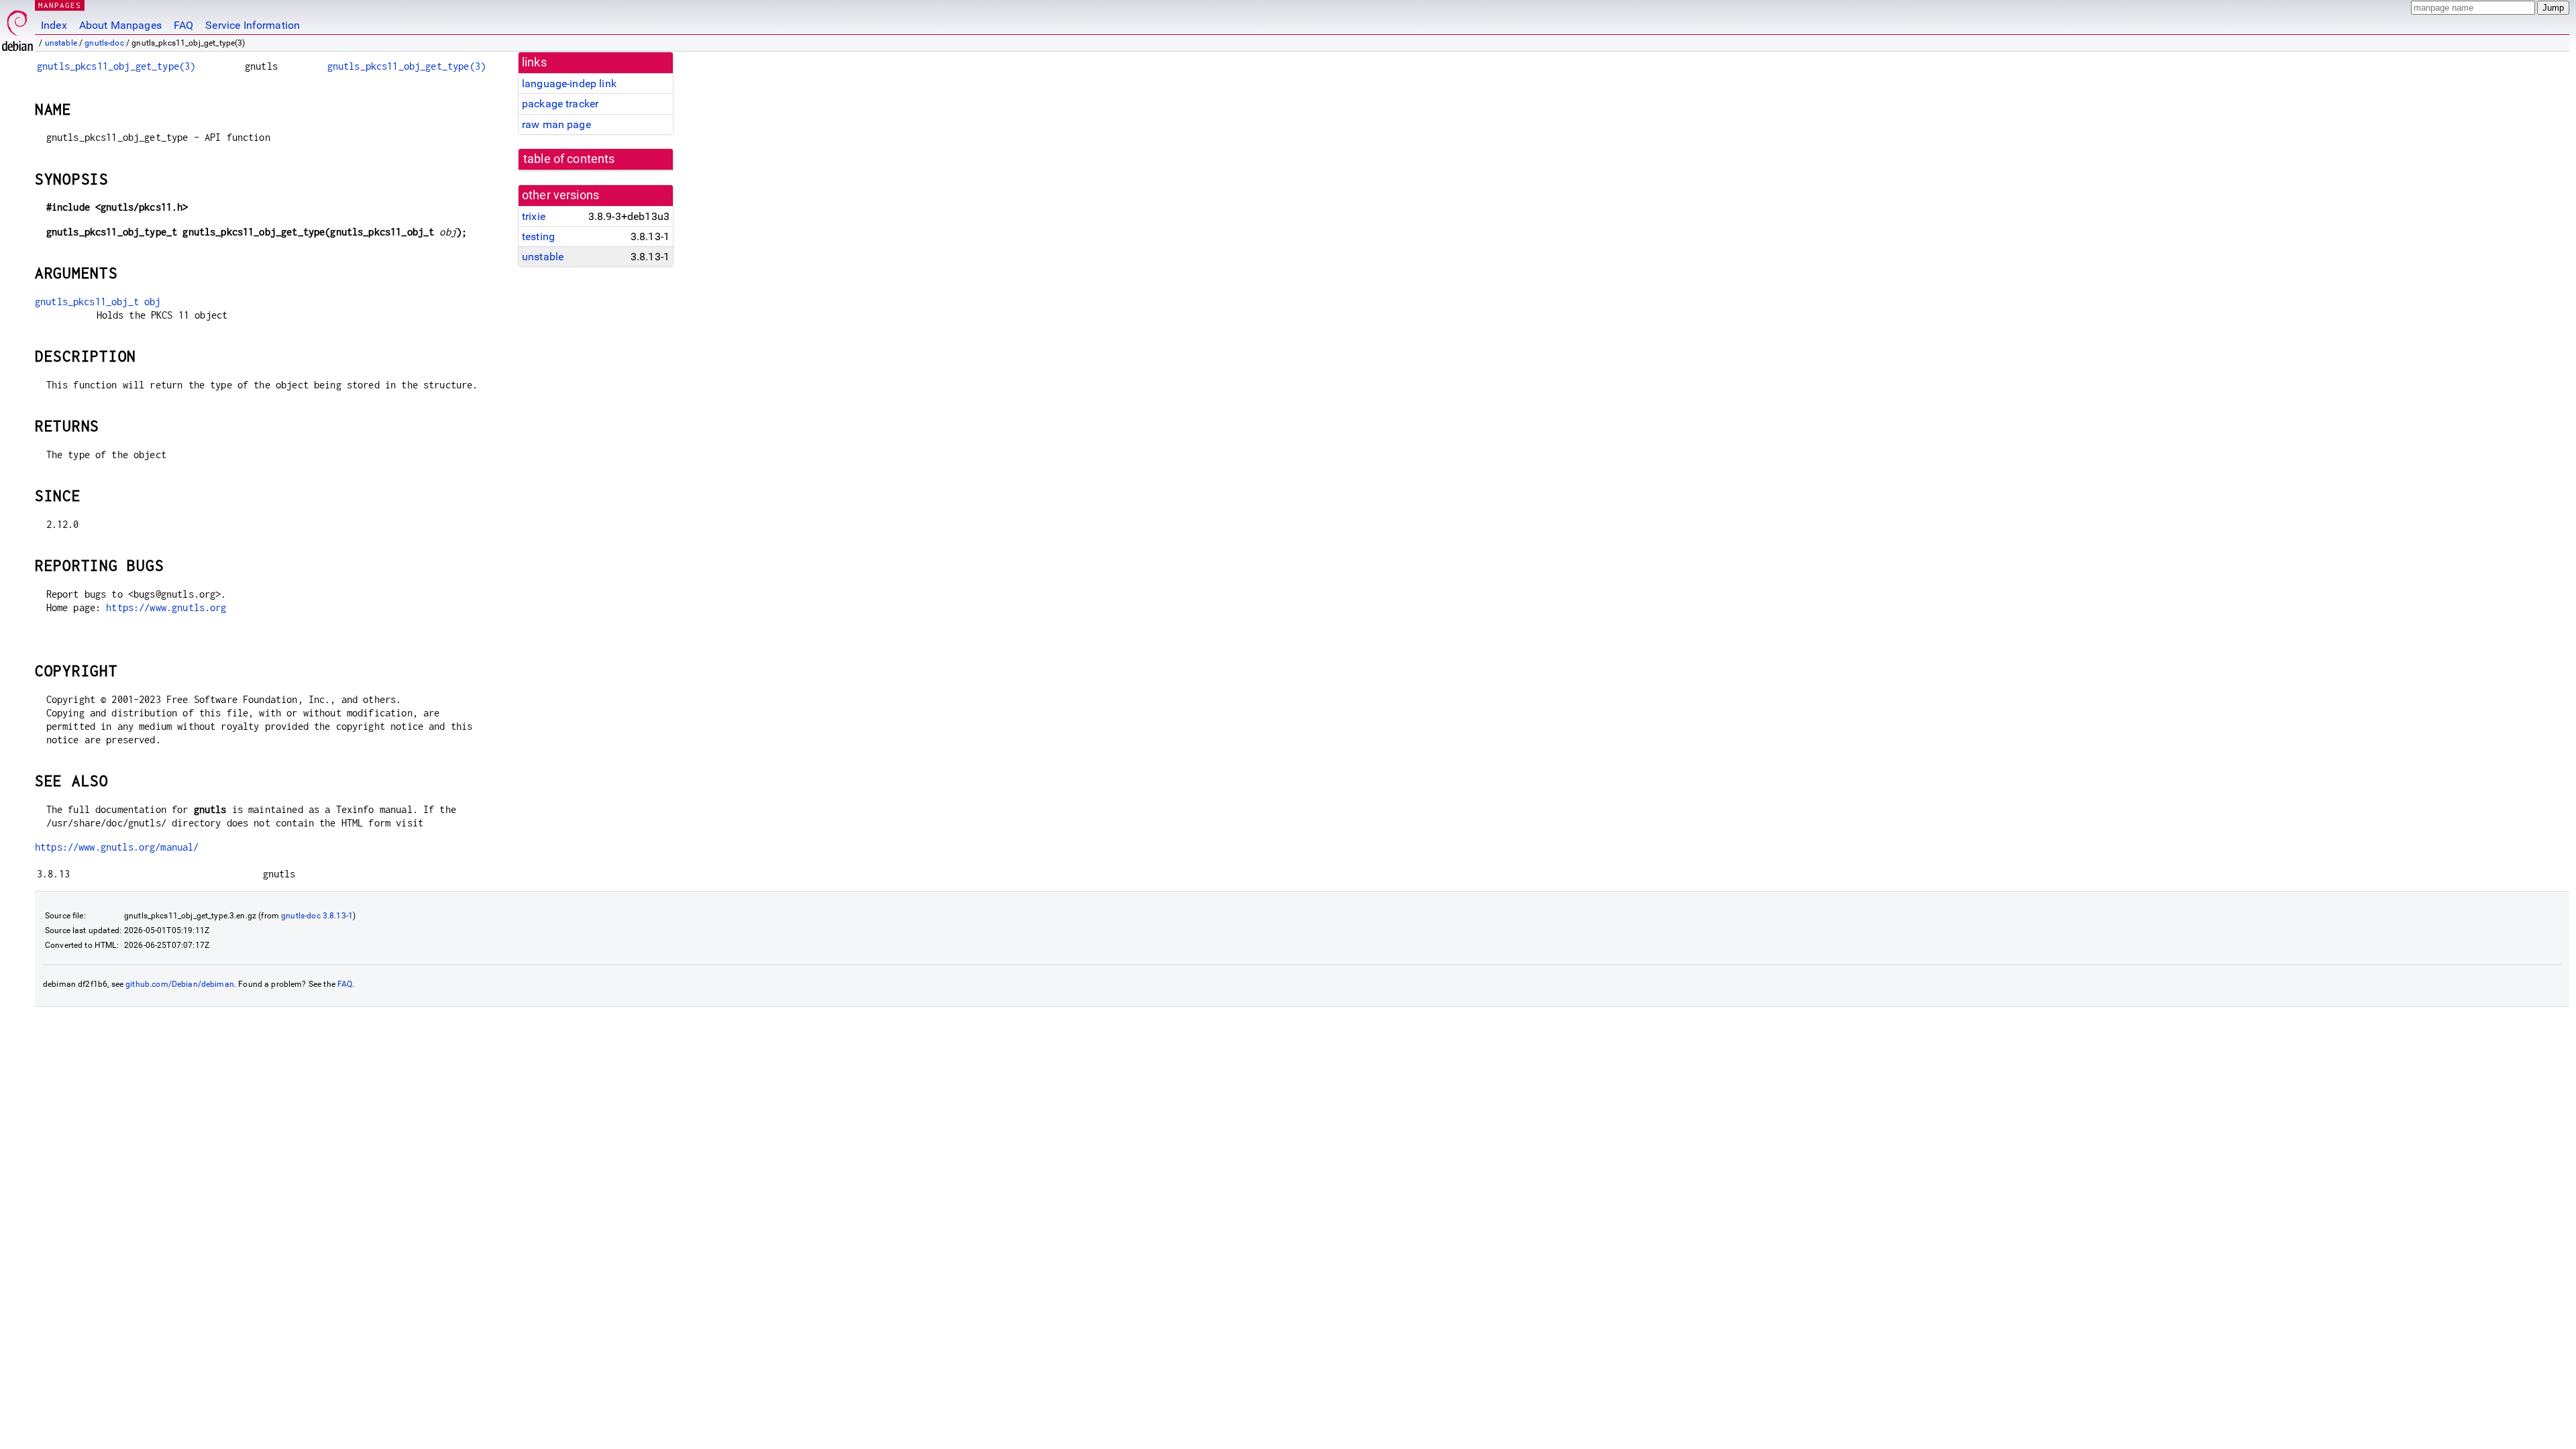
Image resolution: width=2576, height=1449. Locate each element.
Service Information (253, 25)
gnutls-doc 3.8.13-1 (317, 916)
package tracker (560, 104)
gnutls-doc (104, 43)
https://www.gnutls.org (166, 607)
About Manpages (120, 25)
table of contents (569, 159)
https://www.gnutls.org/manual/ (117, 847)
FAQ (183, 25)
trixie (534, 216)
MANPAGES (60, 5)
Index (54, 25)
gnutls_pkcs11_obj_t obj (98, 302)
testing (538, 236)
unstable (61, 43)
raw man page (556, 124)
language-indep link (569, 84)
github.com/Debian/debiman (180, 984)
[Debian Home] (17, 27)
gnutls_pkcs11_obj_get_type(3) (116, 66)
